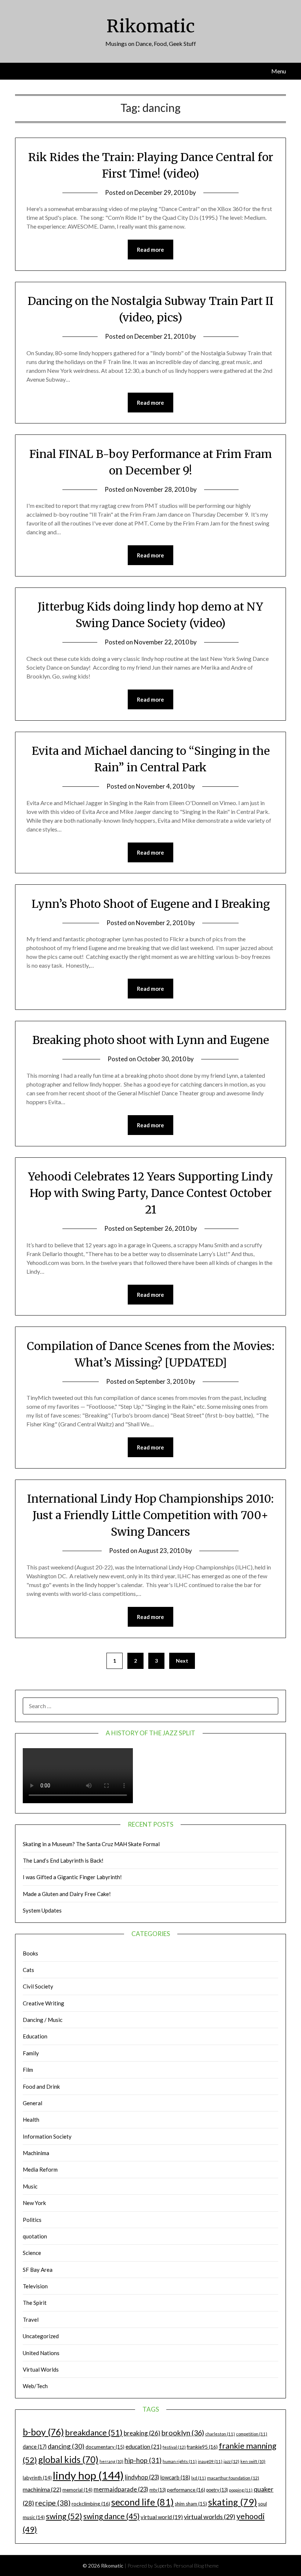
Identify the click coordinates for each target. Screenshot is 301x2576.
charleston (220, 2434)
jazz (231, 2461)
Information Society (47, 2136)
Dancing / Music (43, 2020)
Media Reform (40, 2169)
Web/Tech (35, 2386)
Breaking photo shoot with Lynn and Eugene (151, 1040)
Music (30, 2186)
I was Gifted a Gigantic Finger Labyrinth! (72, 1877)
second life (142, 2502)
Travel (31, 2320)
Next (182, 1661)
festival (174, 2447)
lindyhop (142, 2477)
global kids (68, 2459)
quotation (35, 2236)
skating (233, 2502)
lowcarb (175, 2477)
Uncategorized (41, 2336)
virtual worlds (210, 2517)
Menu (279, 71)
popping (241, 2490)
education (144, 2446)
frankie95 (202, 2447)
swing (64, 2516)
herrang (111, 2461)
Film (28, 2070)
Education (35, 2036)
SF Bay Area (38, 2270)
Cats (28, 1970)
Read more (150, 250)
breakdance (94, 2432)
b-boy (43, 2432)
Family (31, 2053)
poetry (217, 2490)
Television (35, 2286)
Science (32, 2253)
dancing (66, 2446)
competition (252, 2434)
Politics (32, 2220)
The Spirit (35, 2303)
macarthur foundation (233, 2478)
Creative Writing (43, 2003)
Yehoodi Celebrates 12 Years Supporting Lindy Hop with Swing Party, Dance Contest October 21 (150, 1193)
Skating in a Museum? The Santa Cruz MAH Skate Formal (91, 1844)
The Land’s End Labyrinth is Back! (63, 1860)
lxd (199, 2478)
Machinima (36, 2153)
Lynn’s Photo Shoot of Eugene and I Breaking (151, 904)
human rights (180, 2461)
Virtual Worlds (41, 2369)
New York (34, 2203)
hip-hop (143, 2460)
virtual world (162, 2517)
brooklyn (183, 2433)
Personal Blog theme (196, 2566)
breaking (142, 2433)
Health (31, 2120)
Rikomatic (151, 26)
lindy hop (88, 2475)
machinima (42, 2489)
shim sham (191, 2504)
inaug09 (210, 2461)
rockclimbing (91, 2504)
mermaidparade (121, 2489)
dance (35, 2447)
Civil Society (38, 1986)
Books (30, 1953)
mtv (158, 2490)
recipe (53, 2503)
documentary (105, 2447)
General (32, 2103)
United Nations (41, 2353)
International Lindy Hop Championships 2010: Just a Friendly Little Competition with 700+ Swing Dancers (150, 1515)
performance (186, 2490)
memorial (77, 2490)
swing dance (111, 2516)
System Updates (42, 1910)
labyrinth (37, 2478)
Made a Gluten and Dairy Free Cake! (67, 1894)
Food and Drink (41, 2086)
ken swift (253, 2461)
